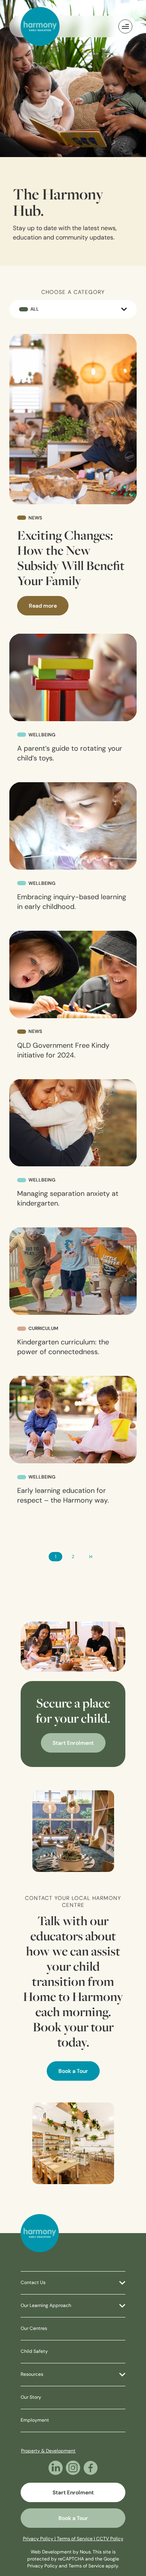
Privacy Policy (42, 2566)
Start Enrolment (73, 1743)
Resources (32, 2375)
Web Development (51, 2552)
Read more (43, 606)
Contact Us (33, 2283)
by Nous (82, 2552)
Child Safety (34, 2352)
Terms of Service (86, 2566)
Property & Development (48, 2451)
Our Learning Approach (46, 2306)
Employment (35, 2420)
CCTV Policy (110, 2539)
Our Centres (34, 2329)
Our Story (31, 2398)
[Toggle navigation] (125, 26)
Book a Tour (73, 2072)
